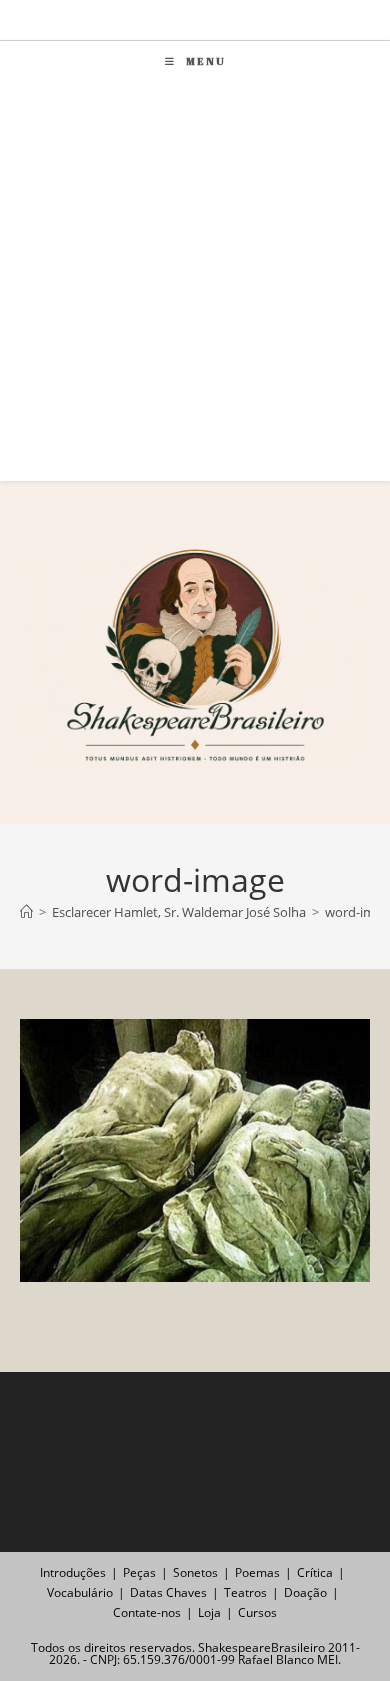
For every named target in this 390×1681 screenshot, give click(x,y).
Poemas (257, 1572)
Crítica (315, 1572)
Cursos (257, 1612)
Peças (139, 1572)
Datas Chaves (168, 1592)
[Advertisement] (195, 286)
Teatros (245, 1592)
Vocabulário (80, 1592)
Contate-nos (147, 1612)
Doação (305, 1592)
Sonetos (195, 1572)
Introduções (73, 1572)
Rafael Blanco (276, 1659)
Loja (209, 1612)
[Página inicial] (26, 912)
